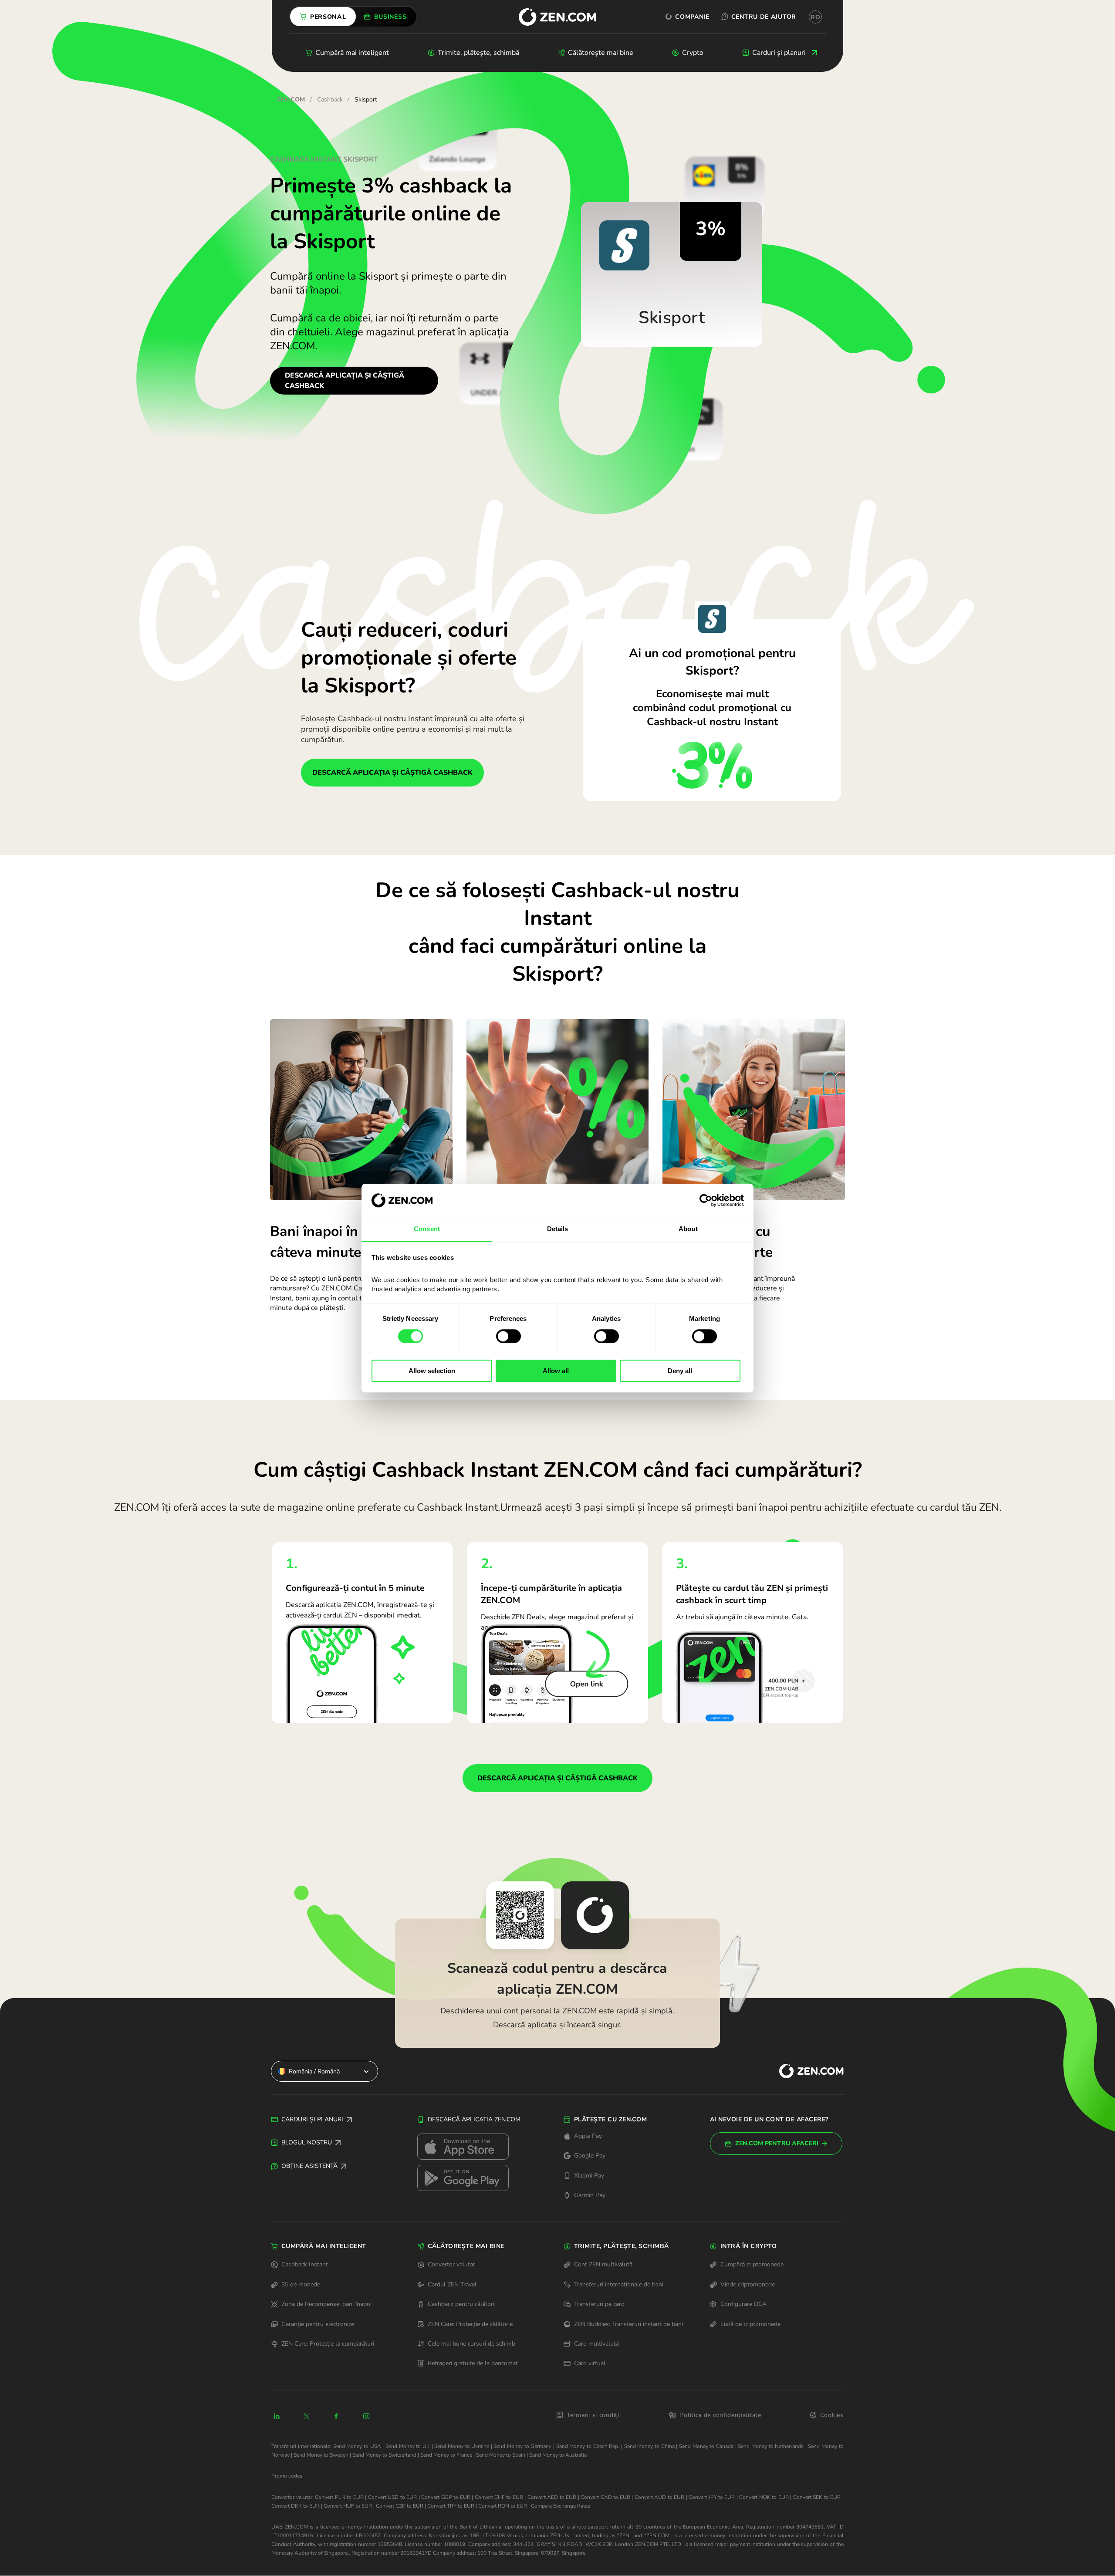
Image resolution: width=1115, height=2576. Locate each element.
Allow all (556, 1371)
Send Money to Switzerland (384, 2455)
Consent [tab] (427, 1229)
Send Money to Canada (706, 2446)
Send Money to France (446, 2455)
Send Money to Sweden (321, 2455)
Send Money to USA (357, 2446)
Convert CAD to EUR (605, 2497)
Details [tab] (558, 1229)
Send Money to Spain (501, 2455)
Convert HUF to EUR (348, 2506)
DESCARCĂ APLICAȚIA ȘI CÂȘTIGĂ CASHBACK (345, 381)
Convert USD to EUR (392, 2497)
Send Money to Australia (558, 2455)
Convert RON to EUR (503, 2506)
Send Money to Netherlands (771, 2446)
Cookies (832, 2415)
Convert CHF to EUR (499, 2497)
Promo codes (287, 2476)
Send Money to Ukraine (462, 2446)
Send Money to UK (408, 2446)
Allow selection (432, 1371)
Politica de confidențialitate (720, 2415)
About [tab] (688, 1229)
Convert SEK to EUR (817, 2497)
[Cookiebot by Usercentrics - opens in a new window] (706, 1200)
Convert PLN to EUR (339, 2497)
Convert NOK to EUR (764, 2497)
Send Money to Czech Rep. (588, 2446)
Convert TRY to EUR (451, 2506)
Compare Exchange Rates (561, 2506)
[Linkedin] (277, 2416)
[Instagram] (366, 2416)
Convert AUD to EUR (659, 2497)
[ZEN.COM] (804, 2071)
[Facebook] (337, 2416)
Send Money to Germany (522, 2446)
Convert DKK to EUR (296, 2506)
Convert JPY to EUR (712, 2497)
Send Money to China (649, 2446)
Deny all (680, 1371)
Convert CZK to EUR (400, 2506)
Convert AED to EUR (552, 2497)
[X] (307, 2416)
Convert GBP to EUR (446, 2497)
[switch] (509, 1336)
